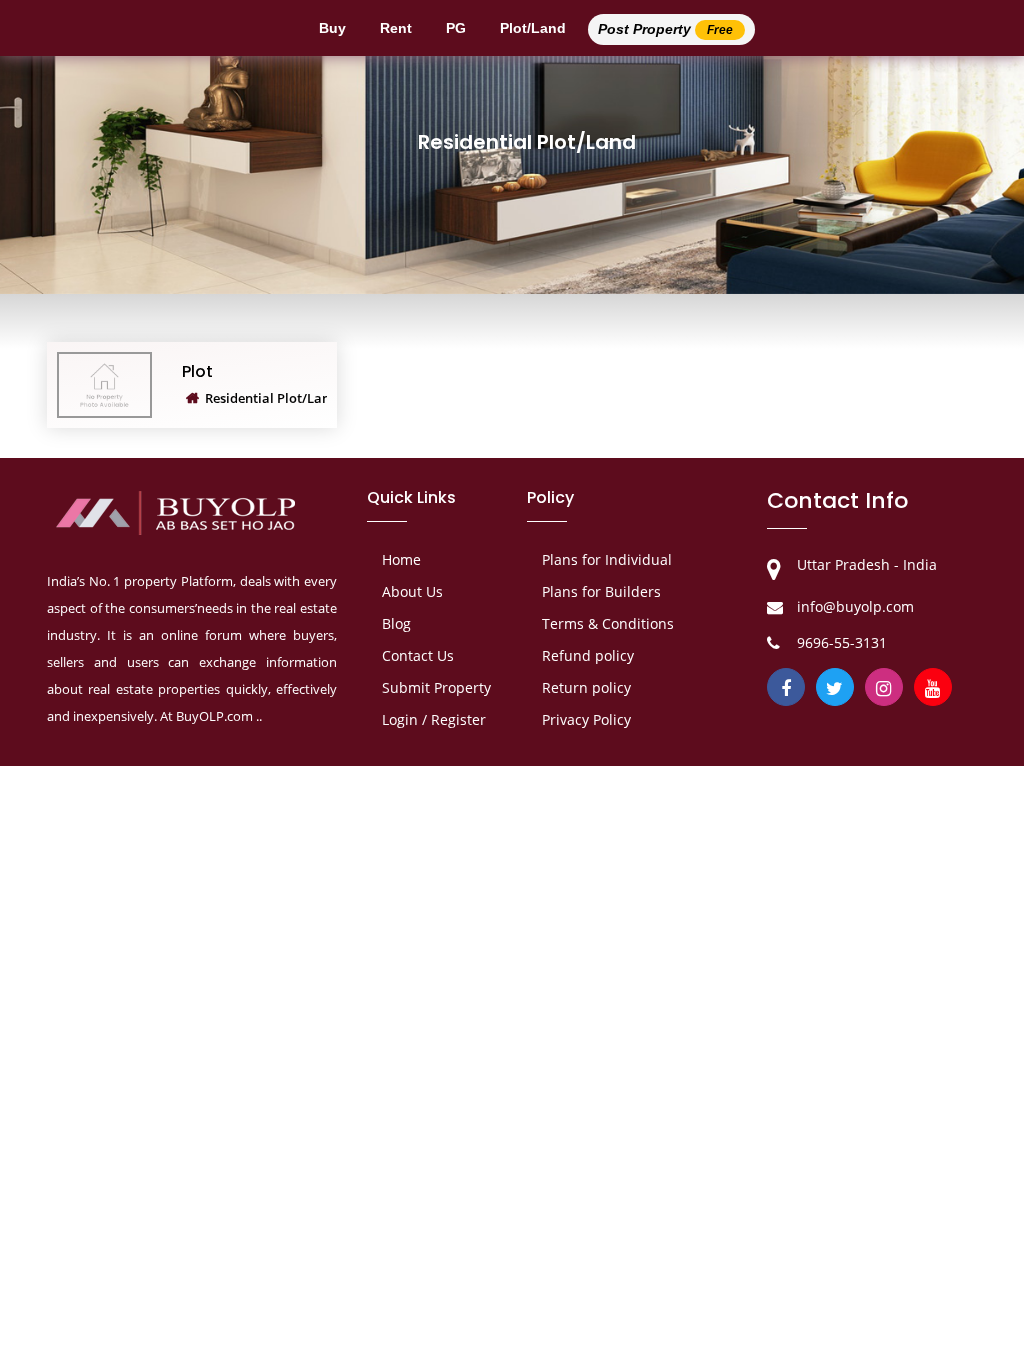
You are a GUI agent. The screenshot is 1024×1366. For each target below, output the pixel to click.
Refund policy (588, 655)
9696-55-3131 (842, 642)
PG (456, 28)
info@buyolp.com (855, 606)
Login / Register (434, 719)
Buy (332, 28)
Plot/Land (533, 28)
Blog (396, 623)
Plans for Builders (601, 591)
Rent (396, 28)
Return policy (586, 687)
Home (401, 559)
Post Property (665, 29)
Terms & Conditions (608, 623)
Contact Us (418, 655)
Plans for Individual (607, 559)
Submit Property (436, 687)
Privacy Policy (586, 719)
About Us (412, 591)
